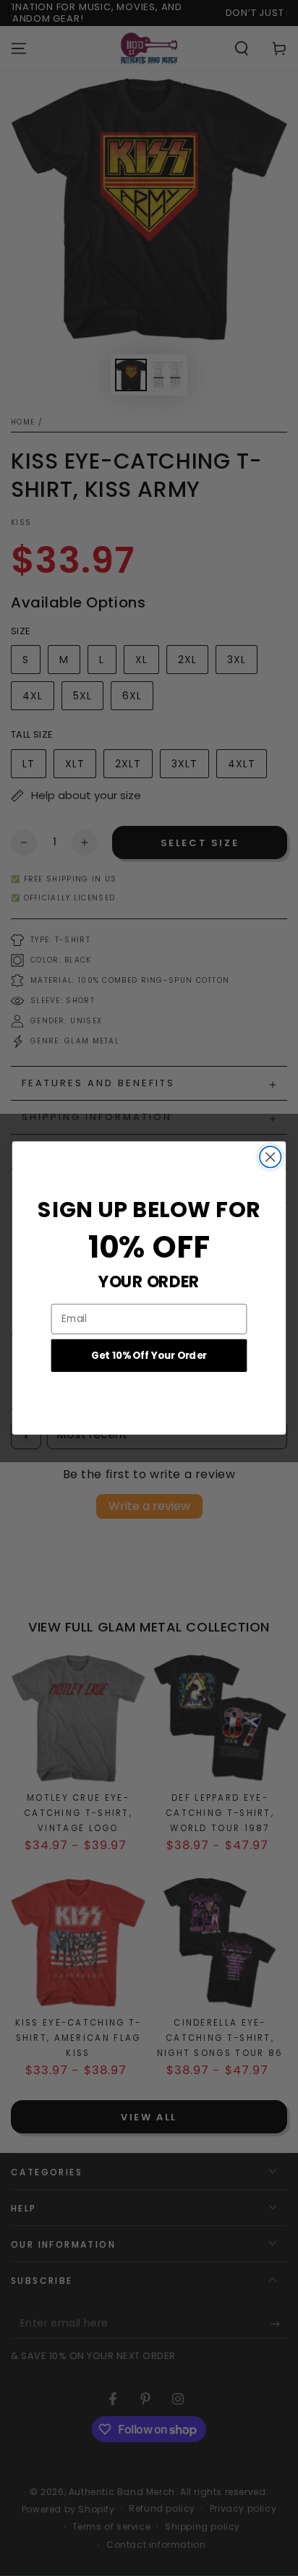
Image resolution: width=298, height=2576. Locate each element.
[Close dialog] (270, 1157)
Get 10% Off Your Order (149, 1355)
